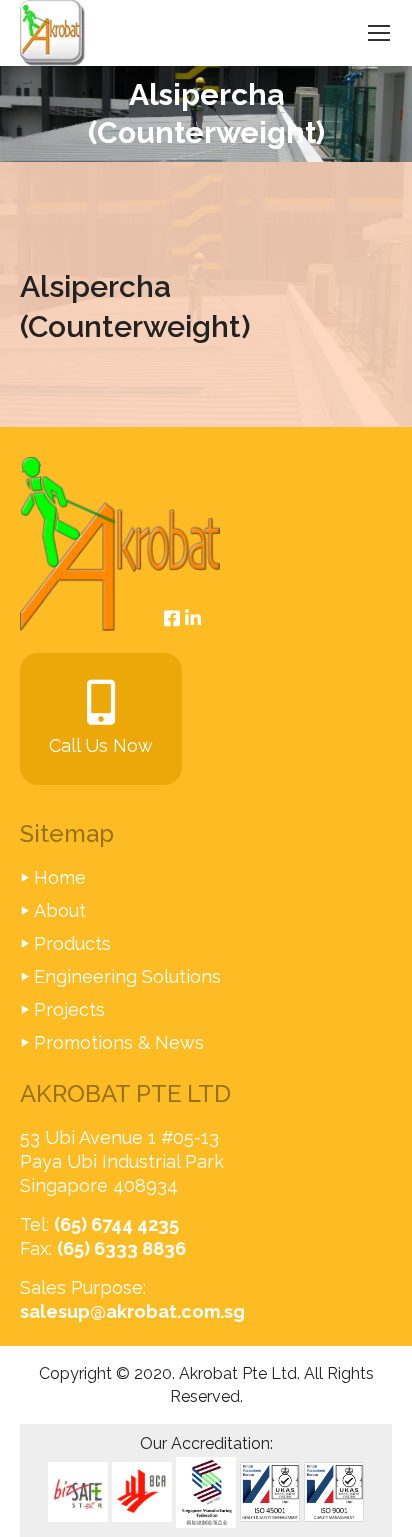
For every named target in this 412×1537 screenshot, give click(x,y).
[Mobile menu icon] (379, 33)
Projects (69, 1009)
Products (72, 943)
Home (60, 877)
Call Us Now (101, 745)
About (60, 910)
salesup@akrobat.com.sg (132, 1311)
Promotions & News (119, 1042)
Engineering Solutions (127, 976)
